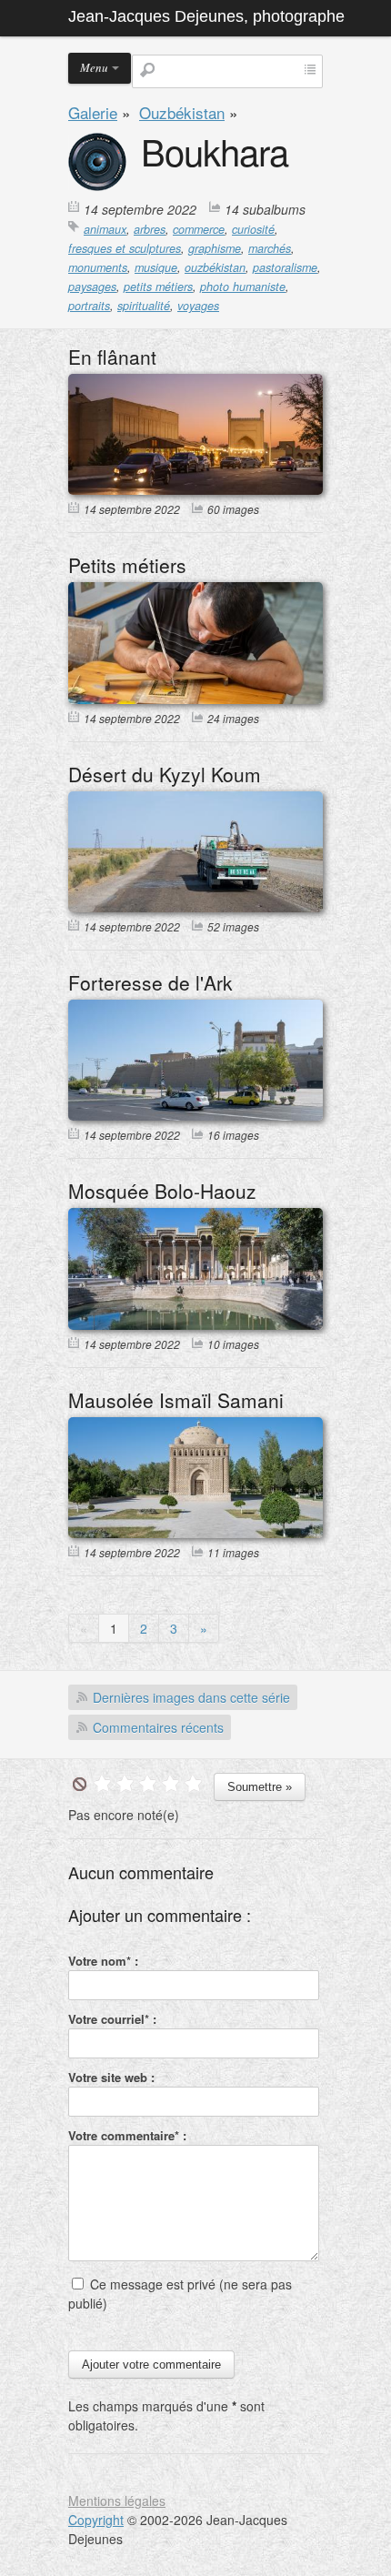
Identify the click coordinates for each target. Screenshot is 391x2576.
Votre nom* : (103, 1961)
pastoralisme (285, 267)
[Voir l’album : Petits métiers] (195, 699)
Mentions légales (117, 2501)
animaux (105, 229)
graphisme (215, 248)
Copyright (96, 2520)
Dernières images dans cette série (191, 1697)
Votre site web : (111, 2077)
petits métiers (158, 287)
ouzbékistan (215, 267)
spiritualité (144, 306)
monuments (98, 267)
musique (156, 267)
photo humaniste (243, 287)
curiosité (253, 229)
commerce (199, 229)
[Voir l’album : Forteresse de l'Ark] (195, 1115)
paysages (92, 287)
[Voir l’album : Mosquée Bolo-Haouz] (195, 1324)
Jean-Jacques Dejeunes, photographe (206, 16)
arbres (150, 229)
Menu (94, 67)
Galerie (93, 112)
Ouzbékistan (182, 112)
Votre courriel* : (112, 2019)
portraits (89, 306)
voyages (198, 306)
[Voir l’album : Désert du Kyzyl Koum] (195, 907)
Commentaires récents (158, 1727)
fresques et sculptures (125, 248)
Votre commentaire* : (127, 2135)
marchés (270, 248)
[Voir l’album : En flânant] (195, 489)
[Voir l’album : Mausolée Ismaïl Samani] (195, 1533)
